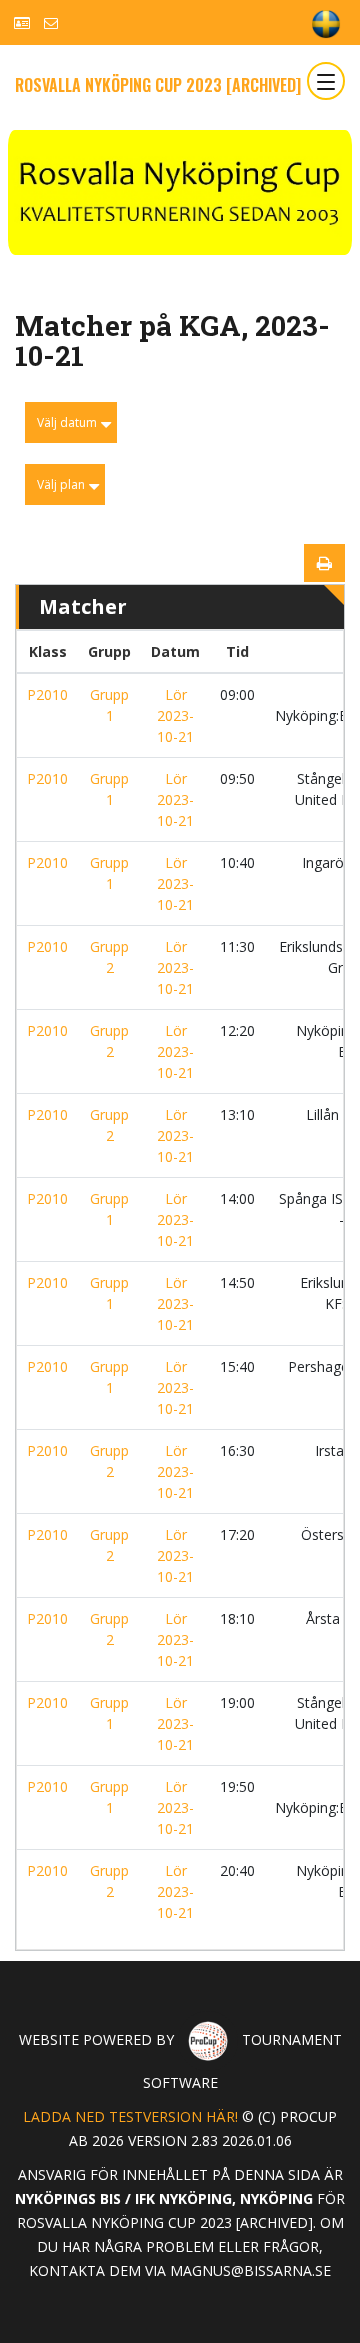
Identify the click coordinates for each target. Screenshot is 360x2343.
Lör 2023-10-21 (175, 715)
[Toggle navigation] (326, 81)
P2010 (47, 694)
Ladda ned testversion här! (130, 2116)
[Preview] (324, 563)
